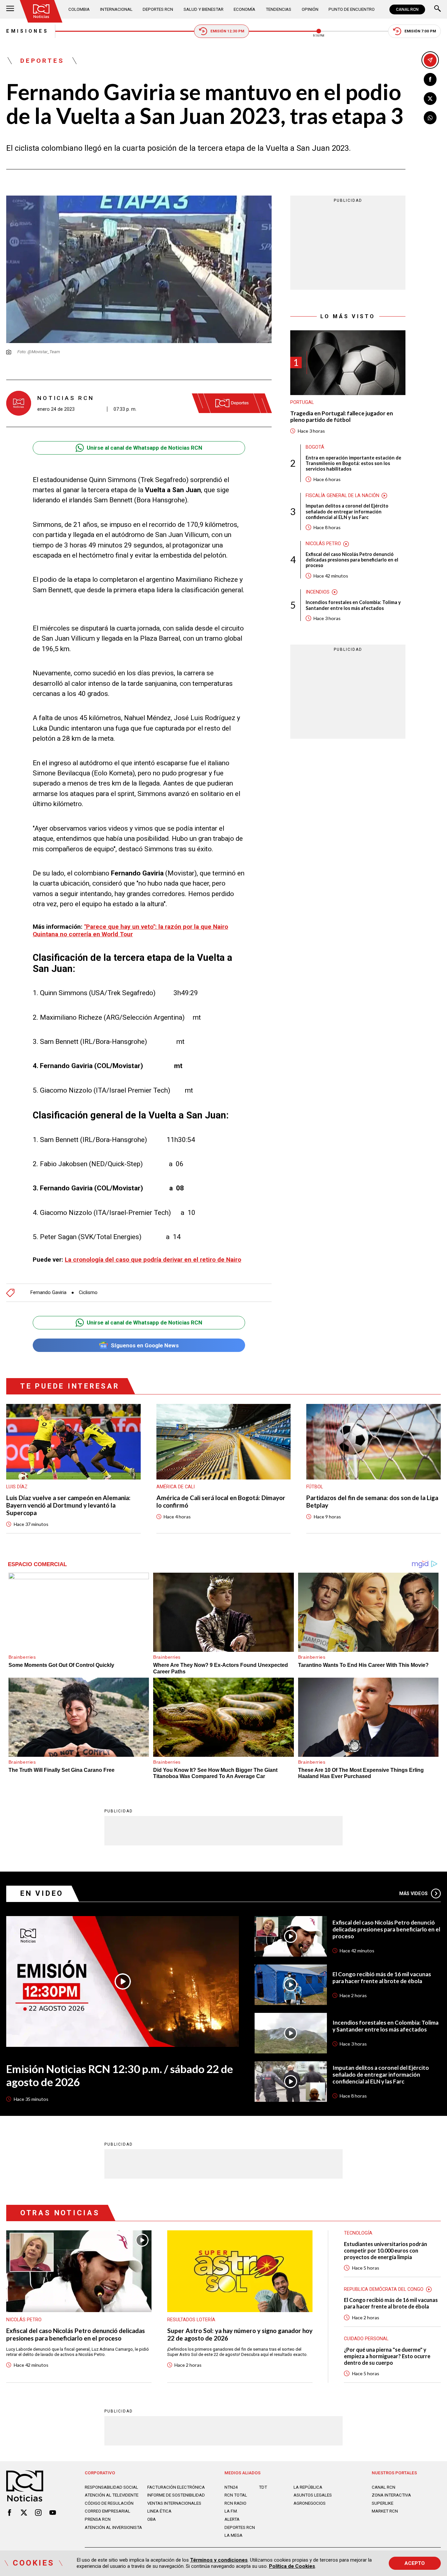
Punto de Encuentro (352, 9)
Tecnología (358, 2233)
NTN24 (231, 2487)
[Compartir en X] (430, 99)
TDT (263, 2487)
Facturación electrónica (176, 2487)
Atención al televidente (112, 2495)
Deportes (42, 61)
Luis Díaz (17, 1487)
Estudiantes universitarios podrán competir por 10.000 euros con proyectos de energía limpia (385, 2250)
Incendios (318, 592)
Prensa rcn (98, 2519)
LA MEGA (233, 2535)
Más (414, 1893)
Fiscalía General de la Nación (342, 495)
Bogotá (315, 447)
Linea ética (159, 2511)
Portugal (302, 402)
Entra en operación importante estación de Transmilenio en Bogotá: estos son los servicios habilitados (353, 463)
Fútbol (315, 1487)
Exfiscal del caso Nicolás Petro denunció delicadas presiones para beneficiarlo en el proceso (352, 560)
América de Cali (176, 1487)
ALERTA (232, 2519)
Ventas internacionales (174, 2503)
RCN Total (236, 2495)
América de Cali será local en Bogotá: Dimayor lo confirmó (221, 1502)
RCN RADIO (235, 2503)
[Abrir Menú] (10, 9)
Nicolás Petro (323, 544)
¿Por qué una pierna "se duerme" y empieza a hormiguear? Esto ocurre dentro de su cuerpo (387, 2356)
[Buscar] (438, 9)
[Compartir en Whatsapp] (430, 118)
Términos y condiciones (219, 2560)
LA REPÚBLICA (308, 2487)
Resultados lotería (191, 2320)
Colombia (79, 9)
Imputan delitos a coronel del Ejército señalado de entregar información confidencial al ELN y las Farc (347, 511)
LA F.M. (231, 2511)
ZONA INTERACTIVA (391, 2495)
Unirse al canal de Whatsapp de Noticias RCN (144, 448)
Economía (244, 9)
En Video (42, 1893)
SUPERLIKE (383, 2503)
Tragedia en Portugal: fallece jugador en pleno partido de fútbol (342, 417)
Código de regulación (109, 2503)
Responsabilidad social (111, 2487)
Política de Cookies (292, 2566)
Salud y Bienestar (204, 9)
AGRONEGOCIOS (310, 2503)
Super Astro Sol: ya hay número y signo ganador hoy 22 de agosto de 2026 (240, 2334)
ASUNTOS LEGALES (313, 2495)
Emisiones (27, 31)
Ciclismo (88, 1293)
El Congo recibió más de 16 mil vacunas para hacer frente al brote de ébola (382, 1978)
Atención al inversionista (113, 2527)
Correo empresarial (107, 2511)
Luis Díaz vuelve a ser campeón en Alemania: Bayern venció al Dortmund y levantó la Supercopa (68, 1505)
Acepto (415, 2563)
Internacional (116, 9)
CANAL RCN (407, 9)
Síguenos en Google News (145, 1345)
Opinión (310, 9)
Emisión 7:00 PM (420, 31)
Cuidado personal (366, 2339)
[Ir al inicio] (41, 11)
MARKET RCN (385, 2511)
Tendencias (278, 9)
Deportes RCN (158, 9)
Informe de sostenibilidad (176, 2495)
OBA (152, 2519)
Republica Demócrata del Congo (384, 2289)
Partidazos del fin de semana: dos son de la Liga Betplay (372, 1502)
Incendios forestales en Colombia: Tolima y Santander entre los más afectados (353, 605)
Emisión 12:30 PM (227, 31)
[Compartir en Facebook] (430, 79)
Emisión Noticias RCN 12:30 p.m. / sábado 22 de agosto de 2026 (120, 2075)
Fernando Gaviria (48, 1293)
